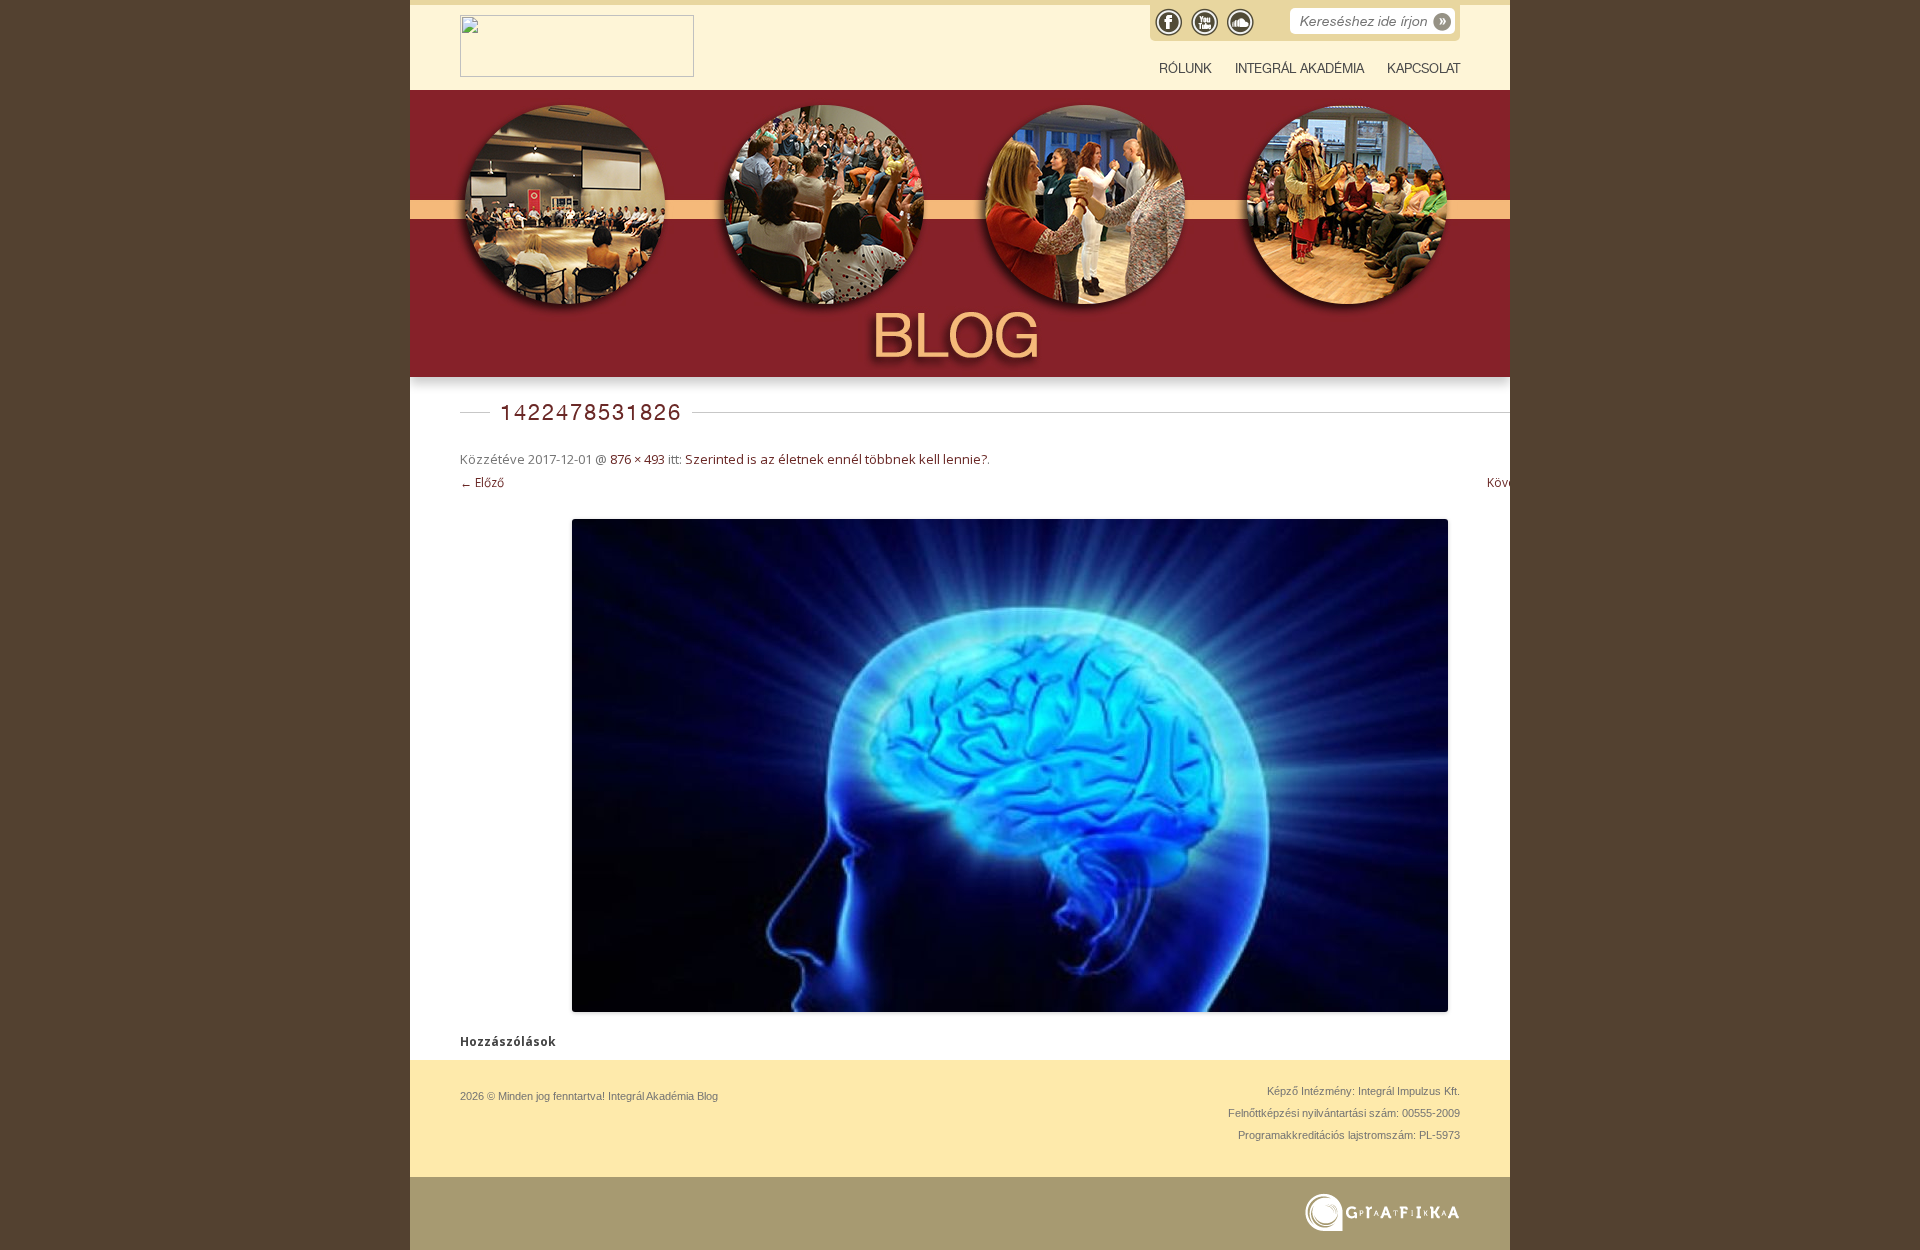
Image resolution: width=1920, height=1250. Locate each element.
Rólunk (1185, 68)
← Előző (482, 482)
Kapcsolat (1423, 68)
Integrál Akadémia (1299, 68)
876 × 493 (637, 459)
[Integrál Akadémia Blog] (577, 72)
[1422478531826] (1010, 765)
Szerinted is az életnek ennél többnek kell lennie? (836, 459)
